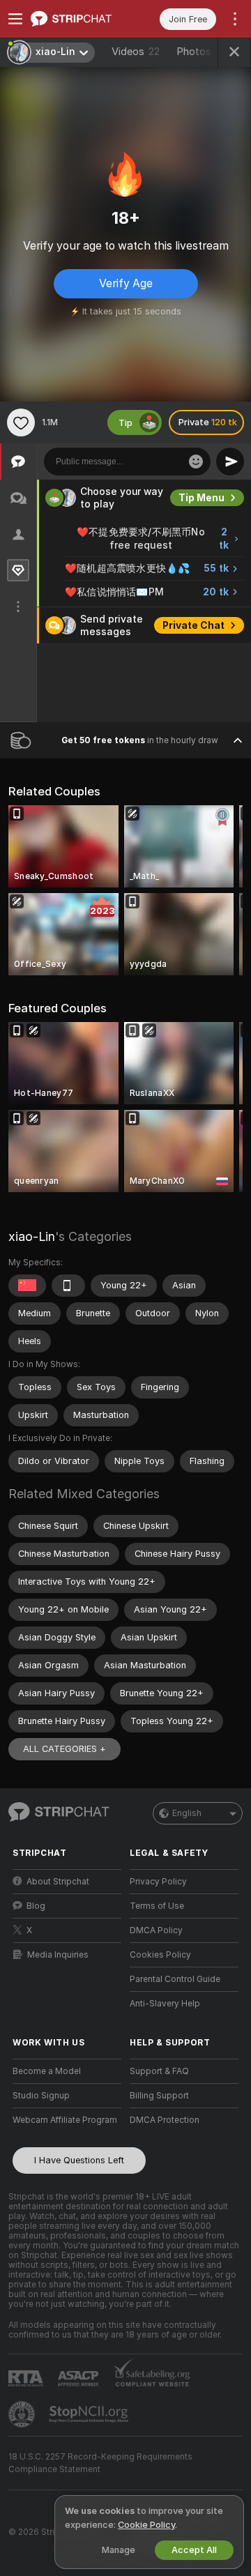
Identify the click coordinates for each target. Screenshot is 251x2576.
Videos (136, 52)
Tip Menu (201, 498)
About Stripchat (58, 1882)
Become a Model (47, 2071)
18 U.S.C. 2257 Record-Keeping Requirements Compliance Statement (100, 2463)
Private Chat (193, 625)
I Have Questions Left (79, 2160)
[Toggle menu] (15, 19)
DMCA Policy (156, 1930)
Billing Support (159, 2096)
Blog (36, 1906)
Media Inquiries (58, 1955)
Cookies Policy (160, 1955)
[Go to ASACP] (79, 2379)
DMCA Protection (165, 2120)
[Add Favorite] (21, 422)
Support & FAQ (159, 2071)
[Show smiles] (196, 462)
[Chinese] (27, 1286)
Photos (204, 52)
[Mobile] (68, 1286)
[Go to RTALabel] (27, 2378)
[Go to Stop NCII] (90, 2414)
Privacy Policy (158, 1882)
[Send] (230, 462)
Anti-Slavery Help (165, 2004)
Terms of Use (157, 1906)
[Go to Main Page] (78, 19)
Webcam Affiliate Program (65, 2120)
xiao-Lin (32, 1236)
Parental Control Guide (175, 1979)
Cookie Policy (146, 2525)
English (187, 1813)
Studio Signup (41, 2096)
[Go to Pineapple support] (23, 2414)
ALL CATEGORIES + (64, 1749)
